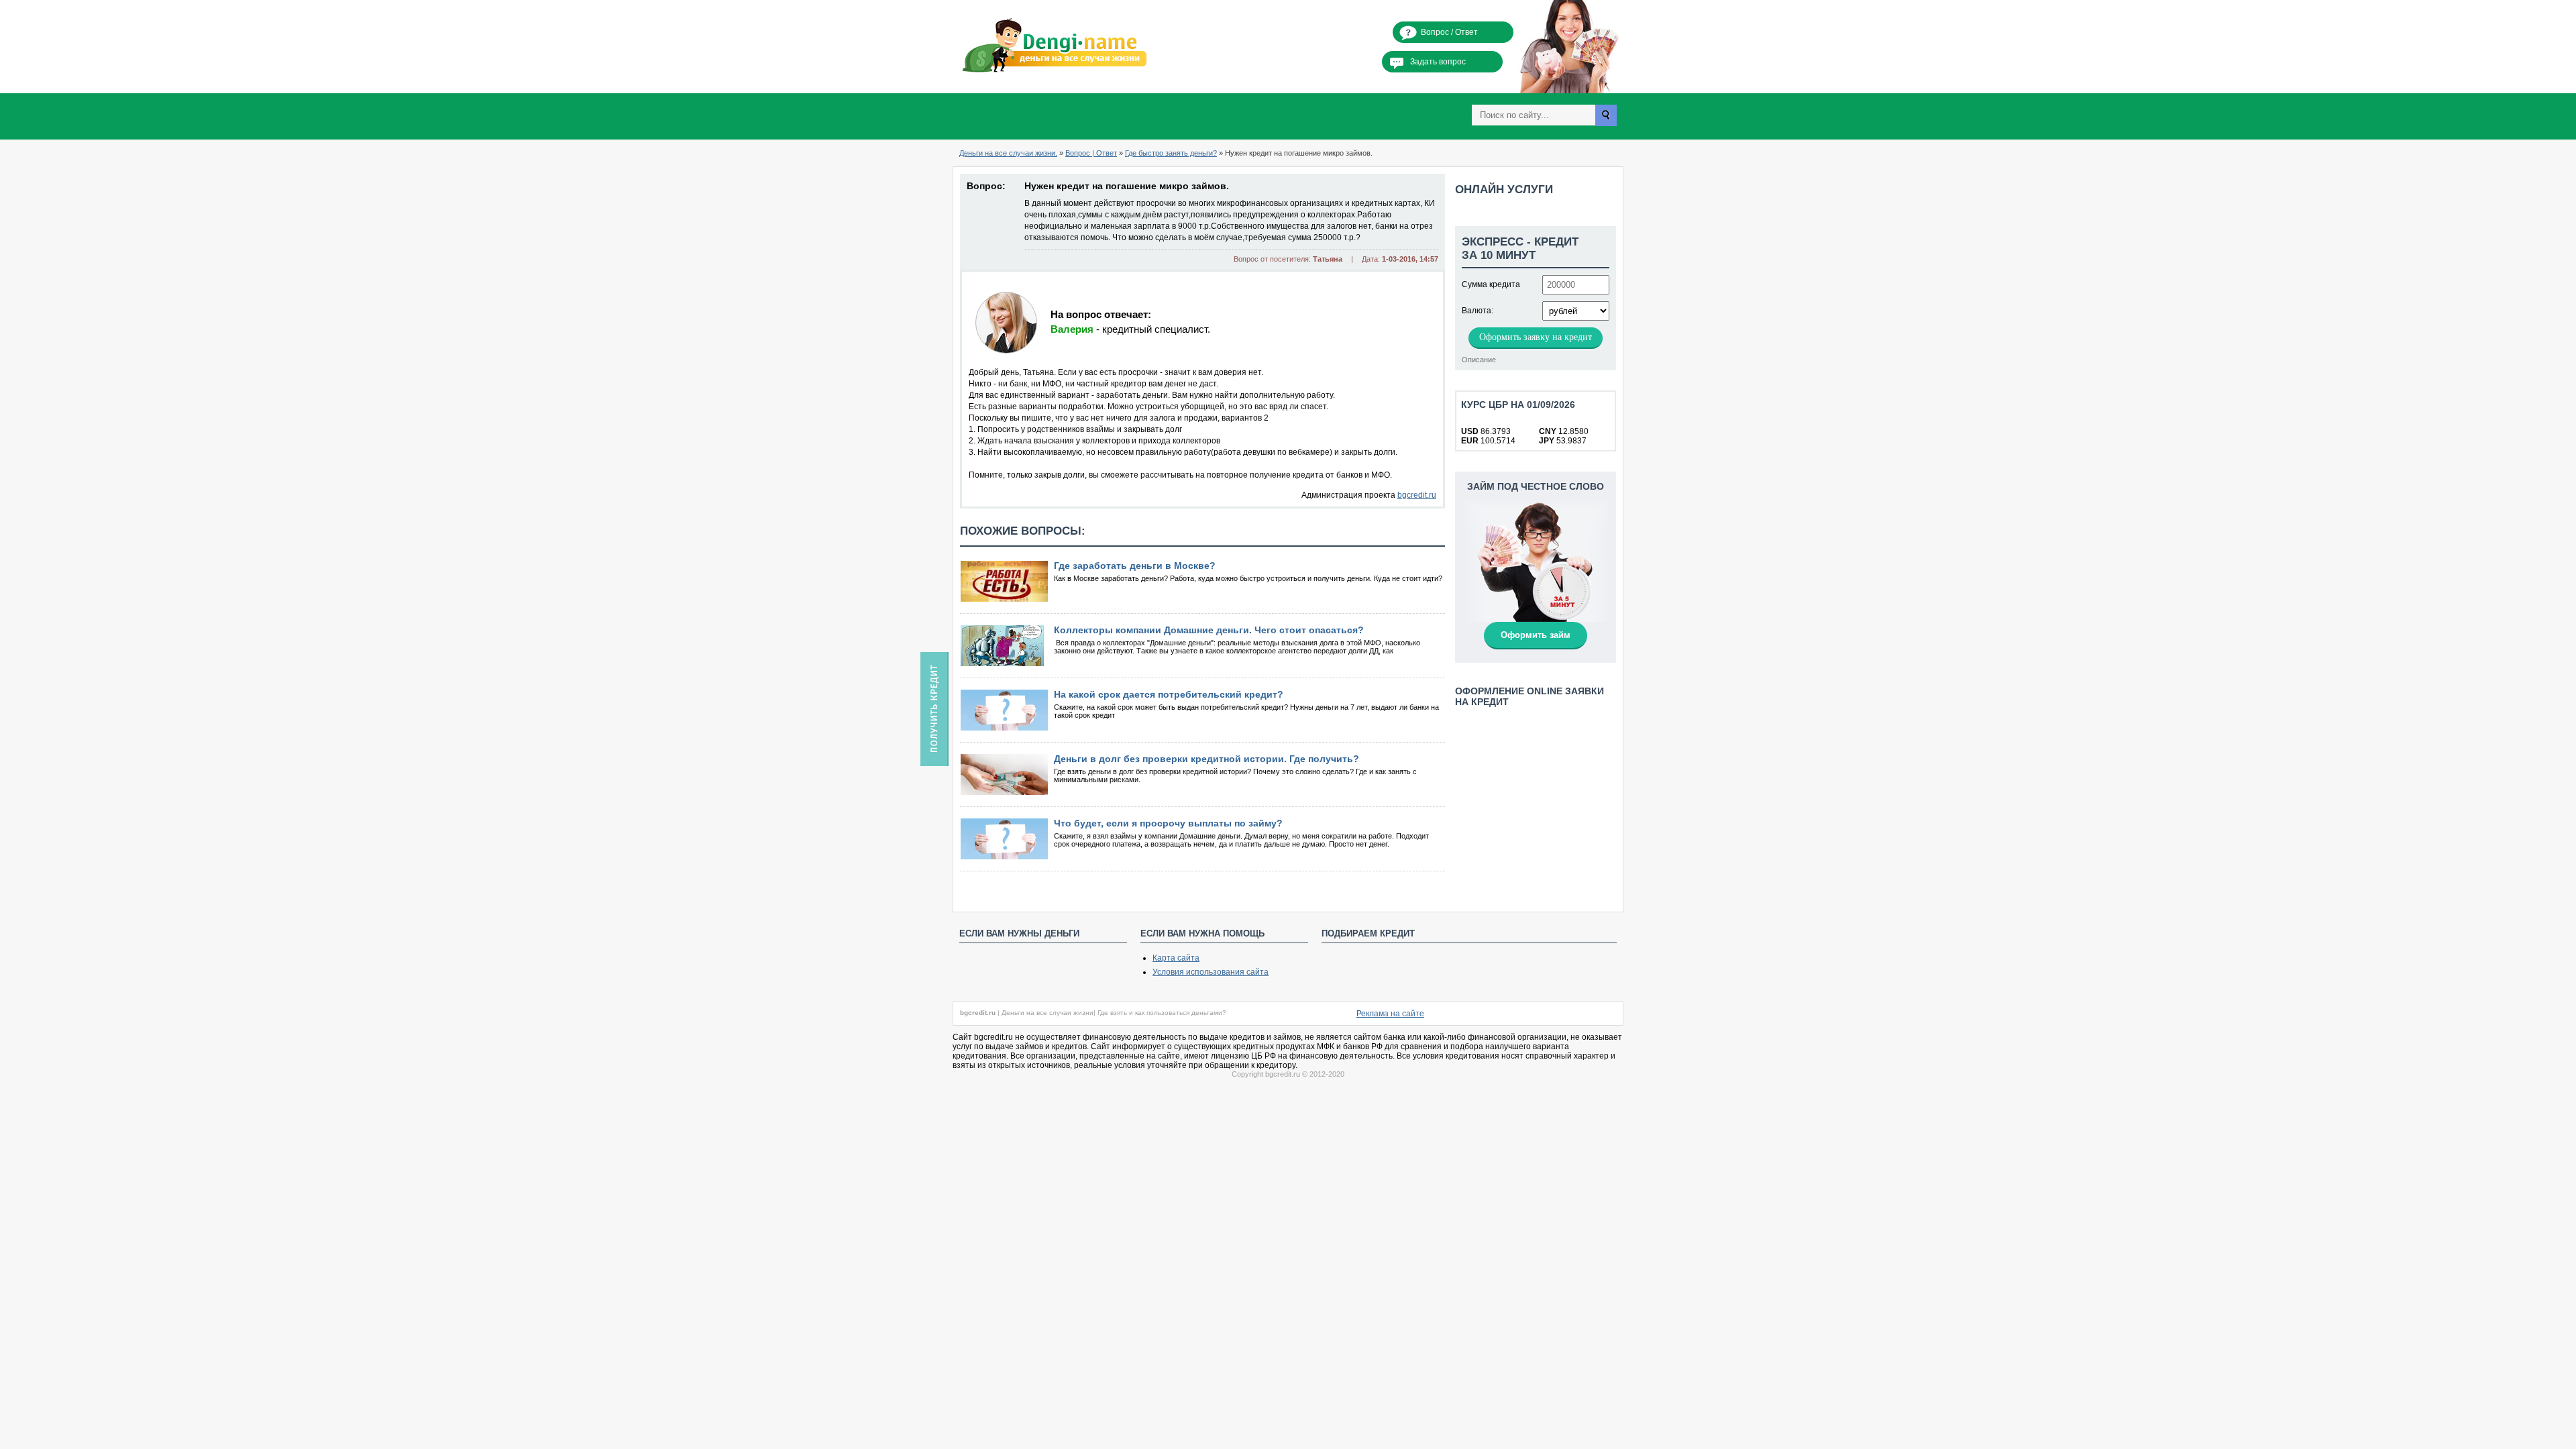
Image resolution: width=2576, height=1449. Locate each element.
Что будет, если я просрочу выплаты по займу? (1168, 823)
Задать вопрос (1438, 62)
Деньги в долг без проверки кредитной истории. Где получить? (1206, 759)
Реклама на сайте (1390, 1014)
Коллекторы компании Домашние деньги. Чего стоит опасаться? (1209, 630)
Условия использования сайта (1211, 972)
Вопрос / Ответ (1449, 32)
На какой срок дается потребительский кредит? (1169, 694)
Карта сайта (1176, 958)
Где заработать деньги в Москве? (1135, 566)
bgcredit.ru (1417, 495)
